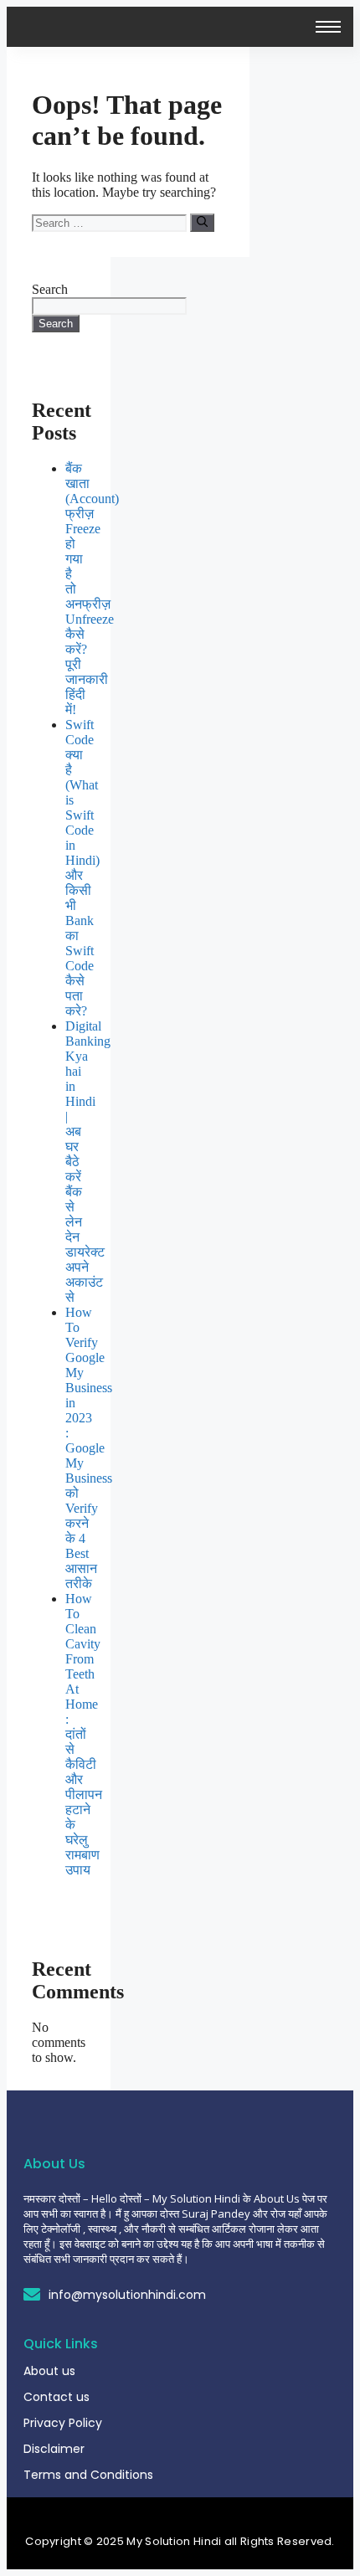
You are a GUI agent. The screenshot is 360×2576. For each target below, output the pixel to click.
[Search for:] (111, 222)
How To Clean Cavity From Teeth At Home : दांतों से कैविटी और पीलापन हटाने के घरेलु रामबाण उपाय (84, 1734)
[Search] (202, 223)
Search (50, 289)
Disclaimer (54, 2449)
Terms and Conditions (88, 2475)
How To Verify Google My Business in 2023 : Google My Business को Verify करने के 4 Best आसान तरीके (89, 1448)
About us (49, 2371)
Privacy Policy (63, 2423)
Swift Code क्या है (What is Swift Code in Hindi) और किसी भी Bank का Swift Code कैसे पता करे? (82, 868)
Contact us (57, 2397)
